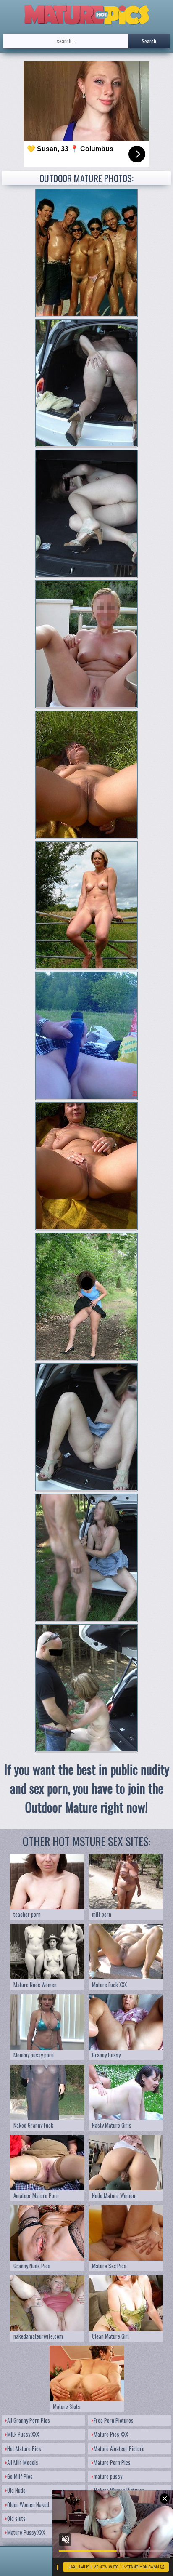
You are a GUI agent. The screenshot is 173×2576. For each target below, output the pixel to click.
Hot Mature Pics (24, 2448)
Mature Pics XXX (111, 2434)
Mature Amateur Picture (119, 2448)
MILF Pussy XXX (23, 2434)
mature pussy (108, 2476)
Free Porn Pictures (114, 2420)
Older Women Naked (28, 2504)
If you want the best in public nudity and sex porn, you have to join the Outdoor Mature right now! (87, 1788)
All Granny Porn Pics (29, 2420)
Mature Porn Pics (112, 2462)
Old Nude (16, 2490)
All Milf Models (23, 2462)
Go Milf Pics (20, 2476)
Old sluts (16, 2518)
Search (149, 41)
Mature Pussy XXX (26, 2532)
